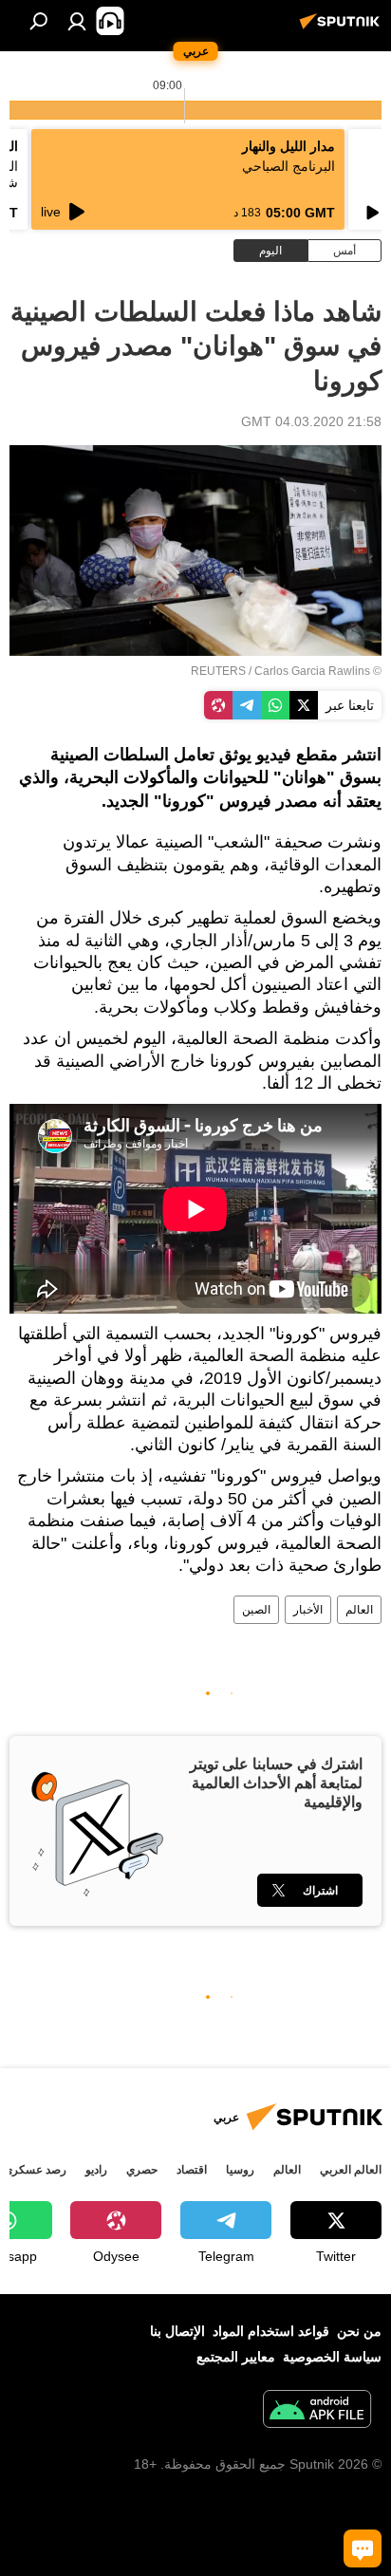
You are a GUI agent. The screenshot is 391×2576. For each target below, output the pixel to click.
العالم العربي (351, 2170)
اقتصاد (192, 2170)
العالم (359, 1610)
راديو (96, 2170)
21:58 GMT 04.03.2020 (311, 421)
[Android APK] (317, 2411)
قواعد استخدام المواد (271, 2331)
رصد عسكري (35, 2170)
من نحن (359, 2331)
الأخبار (308, 1610)
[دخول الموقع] (77, 21)
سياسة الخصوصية (332, 2357)
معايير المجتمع (236, 2357)
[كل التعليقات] (363, 2548)
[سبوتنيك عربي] (343, 28)
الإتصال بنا (177, 2331)
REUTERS (218, 671)
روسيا (240, 2170)
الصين (256, 1610)
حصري (142, 2170)
